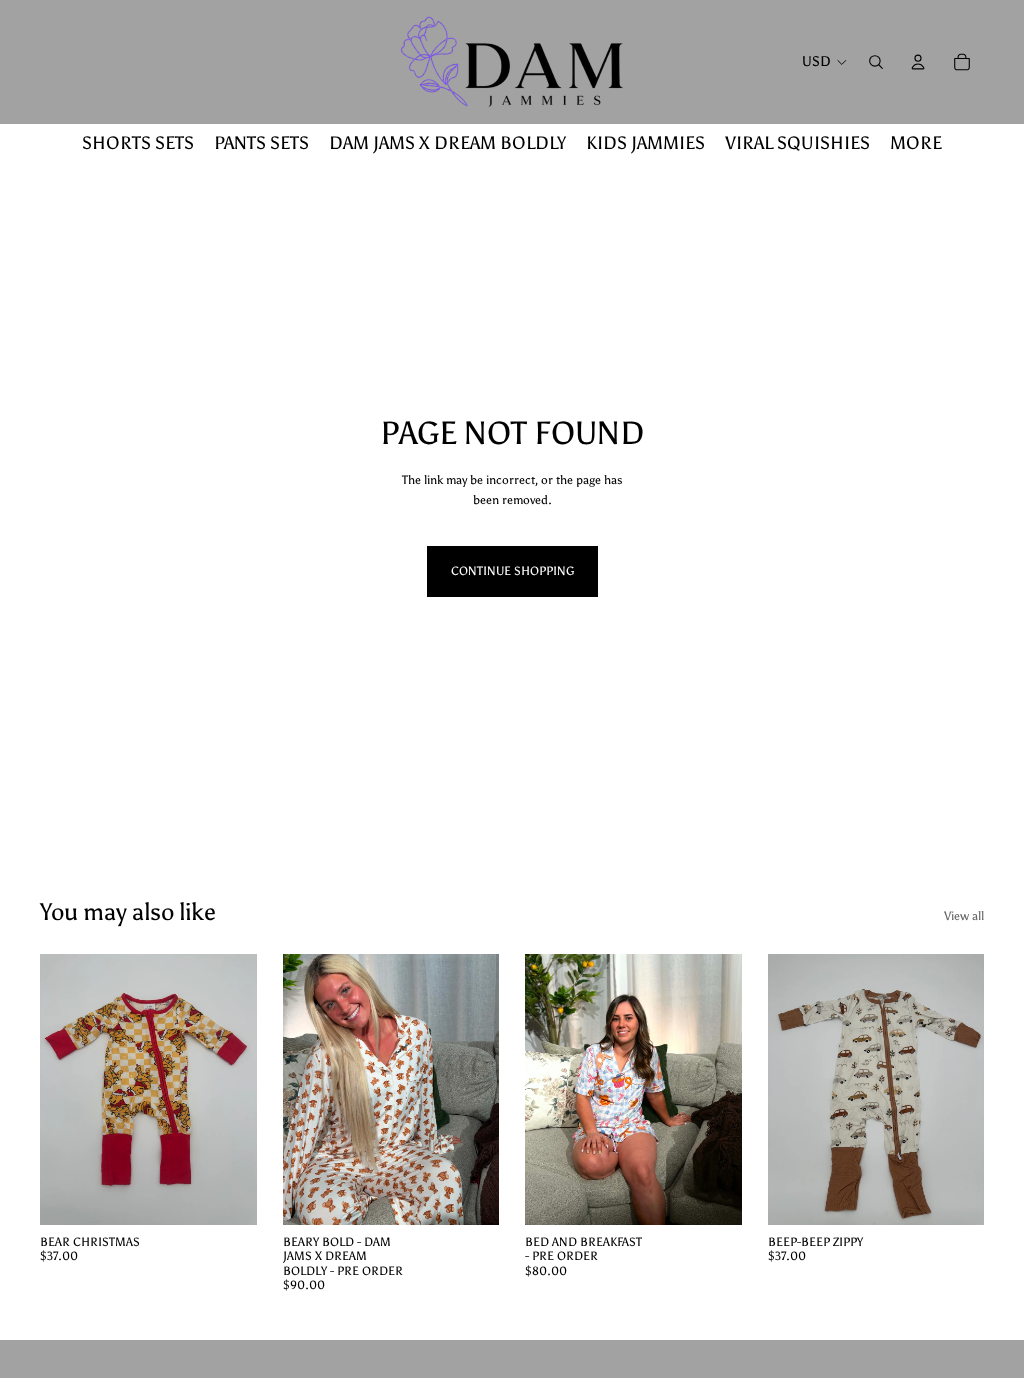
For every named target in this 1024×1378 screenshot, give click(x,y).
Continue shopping (512, 571)
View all (964, 916)
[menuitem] (916, 143)
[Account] (918, 62)
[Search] (876, 62)
